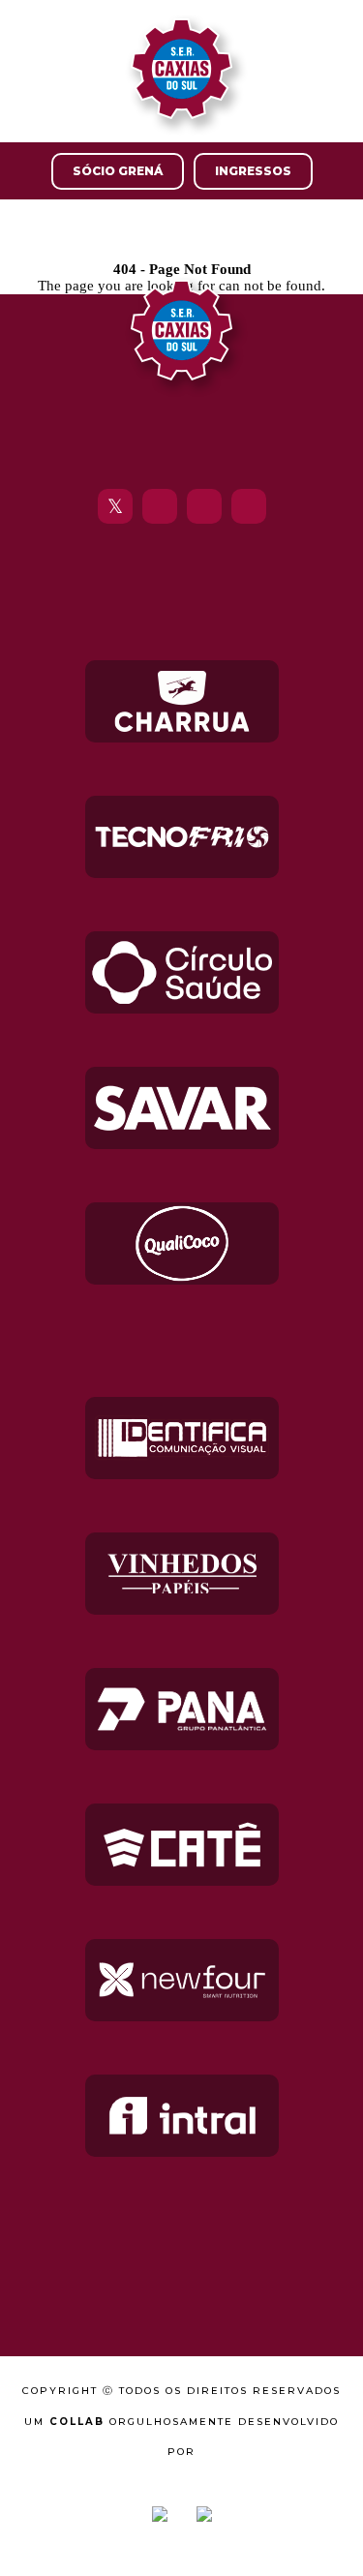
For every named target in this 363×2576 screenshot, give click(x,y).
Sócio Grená (118, 171)
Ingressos (253, 171)
